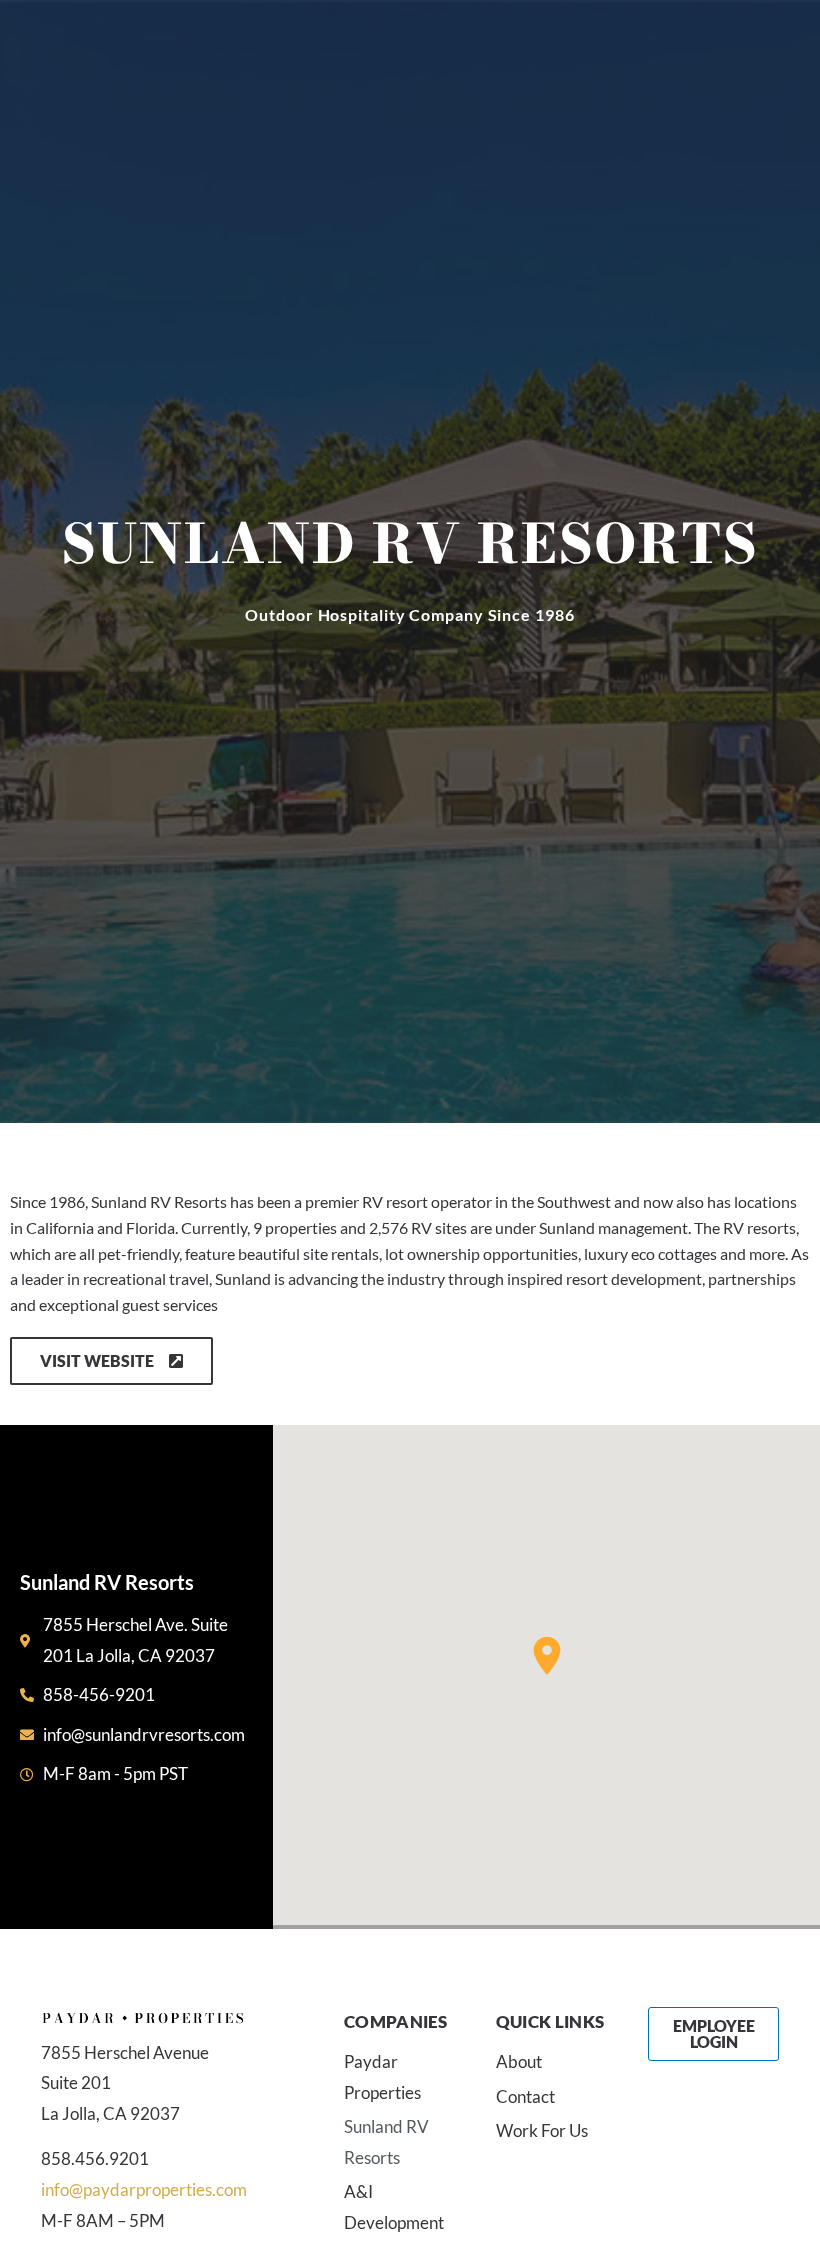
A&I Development (394, 2207)
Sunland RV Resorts (386, 2142)
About (519, 2061)
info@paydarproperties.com (144, 2189)
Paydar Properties (382, 2077)
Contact (525, 2096)
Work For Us (542, 2130)
